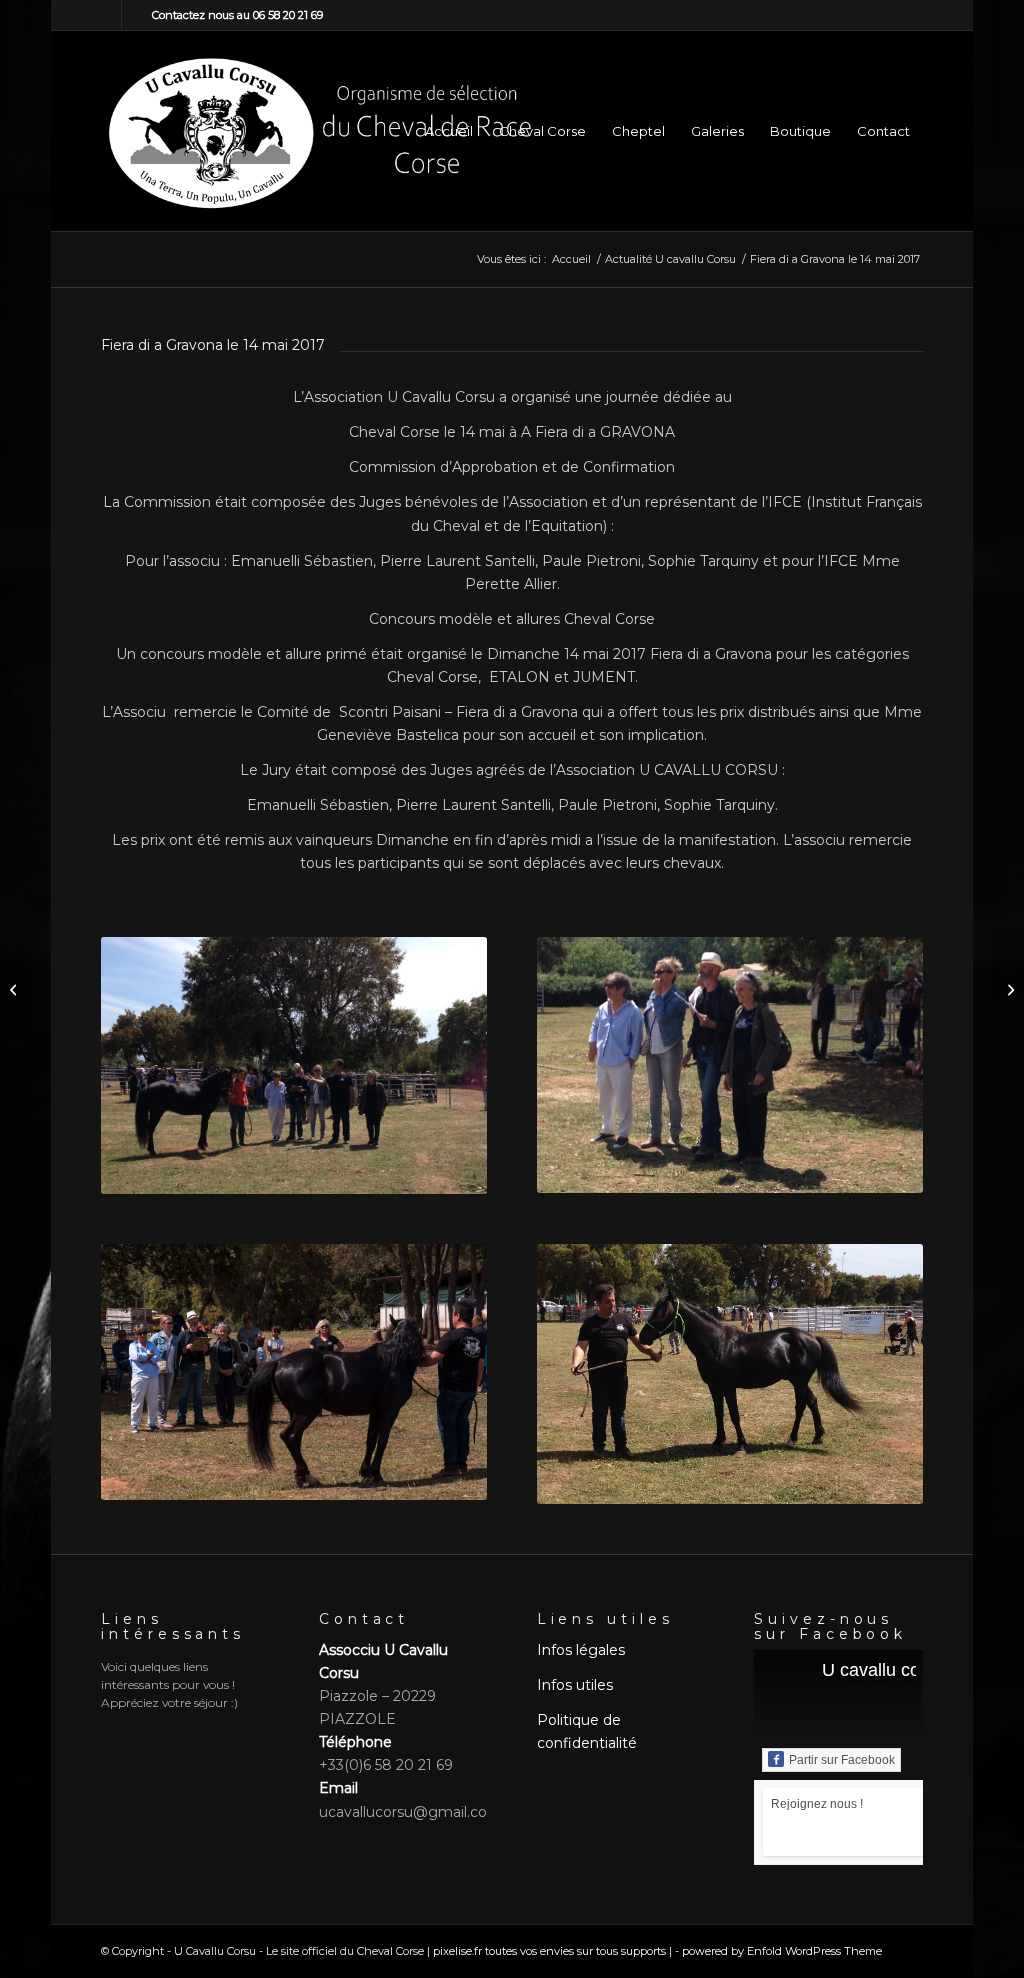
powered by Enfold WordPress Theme (782, 1951)
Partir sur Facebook (842, 1760)
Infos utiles (575, 1685)
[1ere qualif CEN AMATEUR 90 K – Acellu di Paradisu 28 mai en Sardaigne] (1008, 989)
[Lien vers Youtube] (137, 15)
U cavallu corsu (883, 1670)
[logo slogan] (319, 131)
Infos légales (581, 1650)
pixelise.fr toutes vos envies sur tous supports (549, 1951)
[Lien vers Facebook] (106, 15)
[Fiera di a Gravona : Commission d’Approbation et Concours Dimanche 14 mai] (15, 989)
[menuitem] (449, 131)
